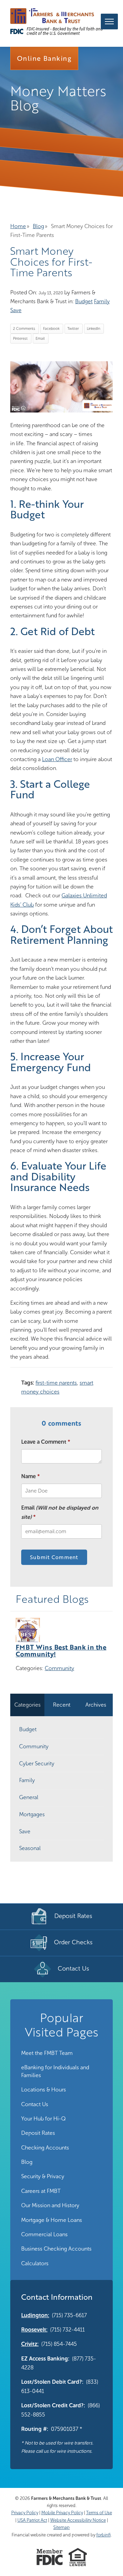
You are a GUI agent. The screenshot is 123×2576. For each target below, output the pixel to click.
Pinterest (20, 339)
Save (16, 310)
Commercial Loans (44, 2234)
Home (18, 226)
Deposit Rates (38, 2133)
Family (102, 301)
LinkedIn (93, 329)
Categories (28, 1705)
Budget (84, 301)
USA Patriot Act (32, 2520)
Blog (38, 226)
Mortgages (32, 1814)
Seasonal (30, 1848)
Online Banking (44, 58)
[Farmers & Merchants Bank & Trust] (52, 16)
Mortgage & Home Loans (52, 2220)
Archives (96, 1705)
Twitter (73, 329)
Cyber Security (37, 1763)
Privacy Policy (25, 2513)
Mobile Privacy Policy (62, 2513)
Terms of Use (99, 2513)
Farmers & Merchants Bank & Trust (66, 2498)
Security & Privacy (43, 2176)
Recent (62, 1705)
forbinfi (104, 2535)
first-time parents (56, 1383)
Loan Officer (57, 759)
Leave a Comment (44, 1442)
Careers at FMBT (41, 2191)
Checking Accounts (45, 2148)
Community (59, 1668)
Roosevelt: (34, 2330)
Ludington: (35, 2315)
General (29, 1797)
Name (29, 1476)
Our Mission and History (50, 2205)
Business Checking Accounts (56, 2249)
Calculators (35, 2263)
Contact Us (35, 2104)
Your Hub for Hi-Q (43, 2119)
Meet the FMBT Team (47, 2053)
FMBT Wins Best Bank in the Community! (61, 1650)
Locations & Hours (44, 2090)
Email (40, 339)
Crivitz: (30, 2344)
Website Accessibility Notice (78, 2520)
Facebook (51, 329)
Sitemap (61, 2527)
